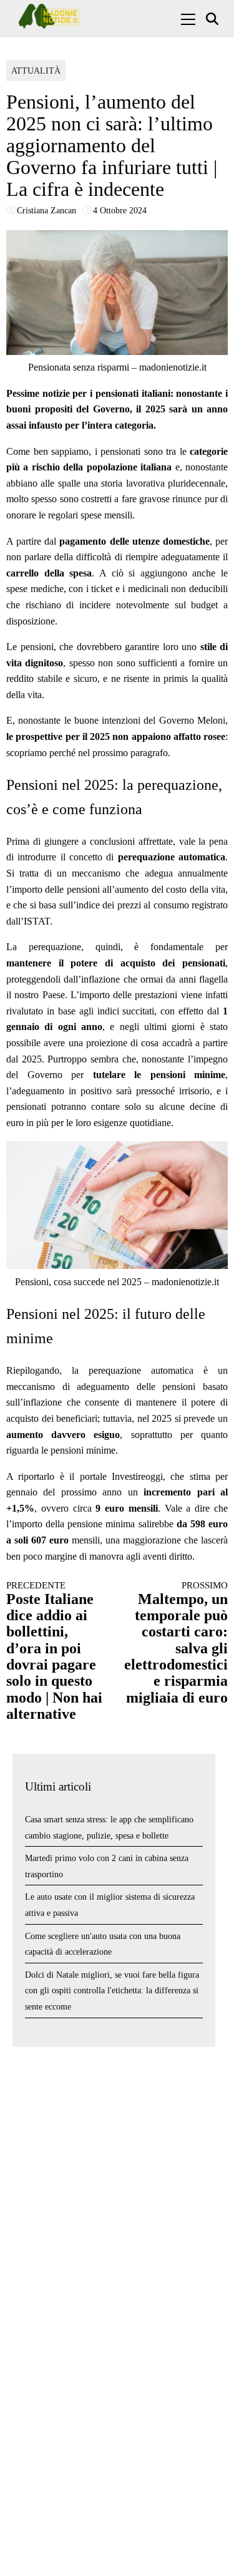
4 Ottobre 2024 (120, 211)
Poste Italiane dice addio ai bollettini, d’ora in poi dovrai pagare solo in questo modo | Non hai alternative (54, 1651)
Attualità (36, 71)
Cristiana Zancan (46, 211)
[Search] (214, 19)
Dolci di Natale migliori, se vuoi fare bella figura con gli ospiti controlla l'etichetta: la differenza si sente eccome (112, 1991)
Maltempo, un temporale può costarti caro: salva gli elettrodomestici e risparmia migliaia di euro (176, 1643)
